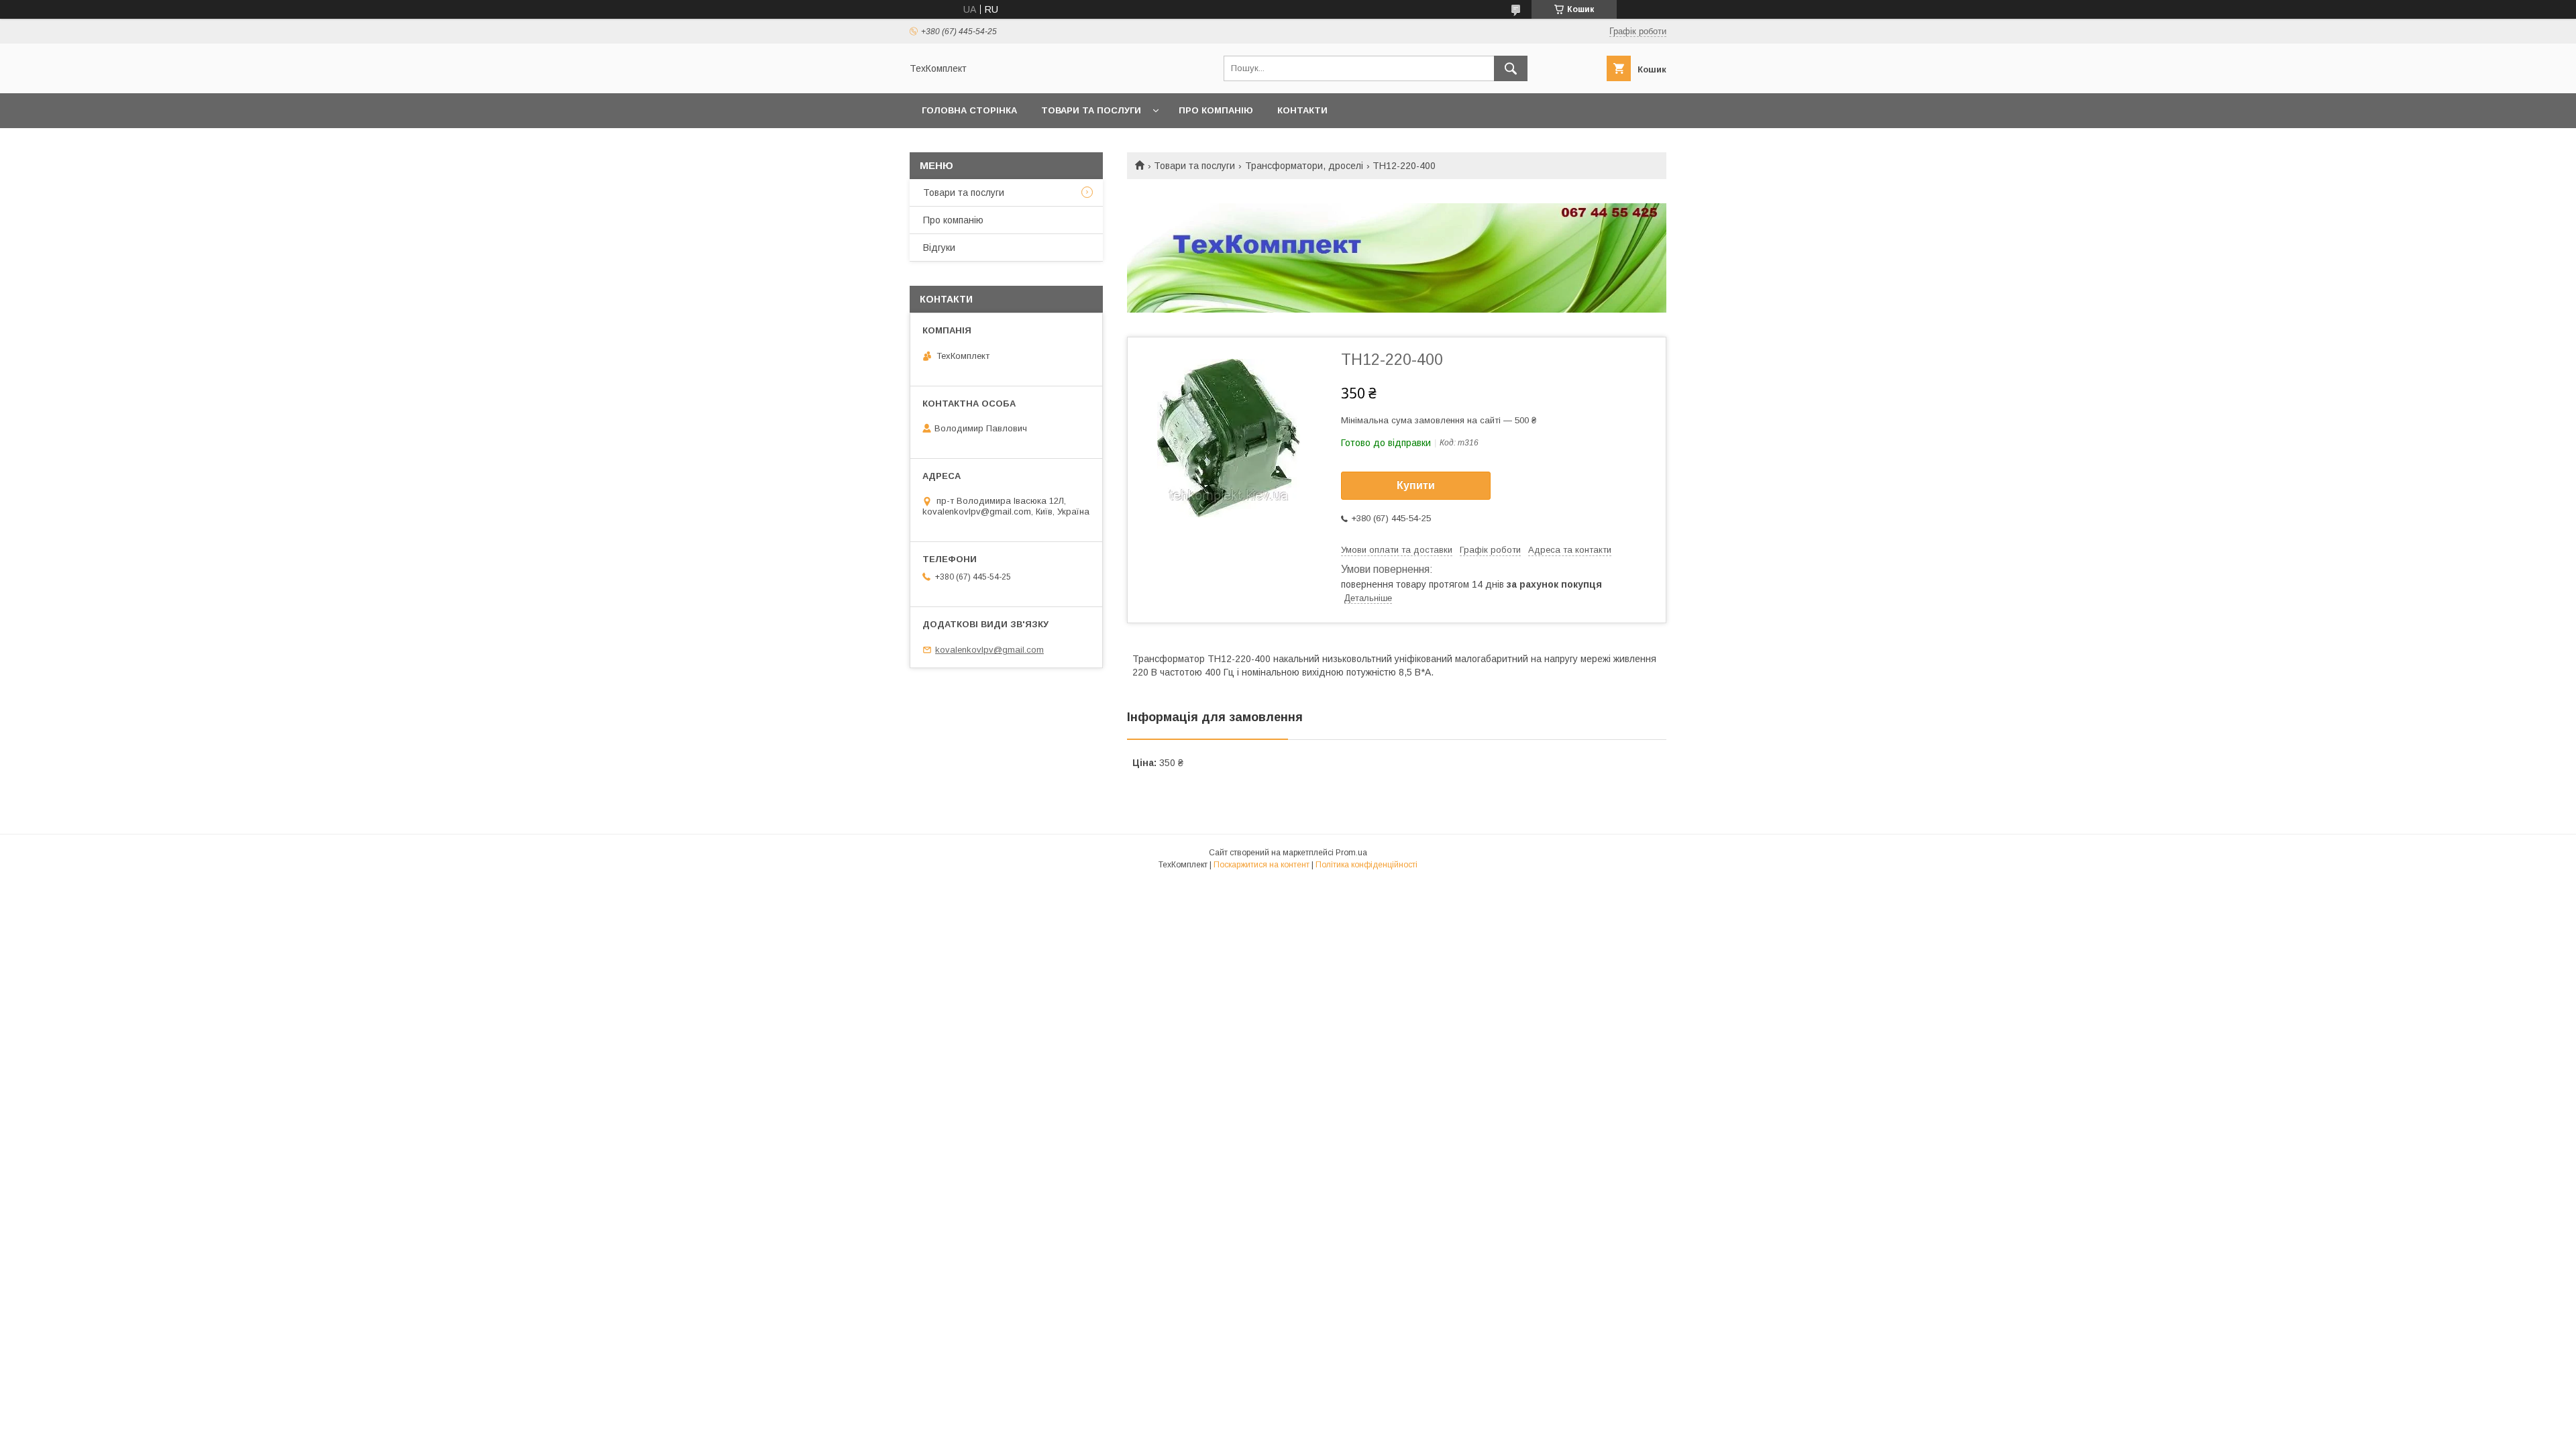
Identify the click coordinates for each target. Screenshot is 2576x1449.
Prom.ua (1351, 853)
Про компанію (1216, 110)
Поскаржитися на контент (1262, 865)
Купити (1416, 485)
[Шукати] (1511, 68)
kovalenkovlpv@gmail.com (989, 650)
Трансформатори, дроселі (1304, 166)
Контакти (1302, 110)
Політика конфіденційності (1366, 865)
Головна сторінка (969, 110)
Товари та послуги (1091, 110)
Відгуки (939, 248)
